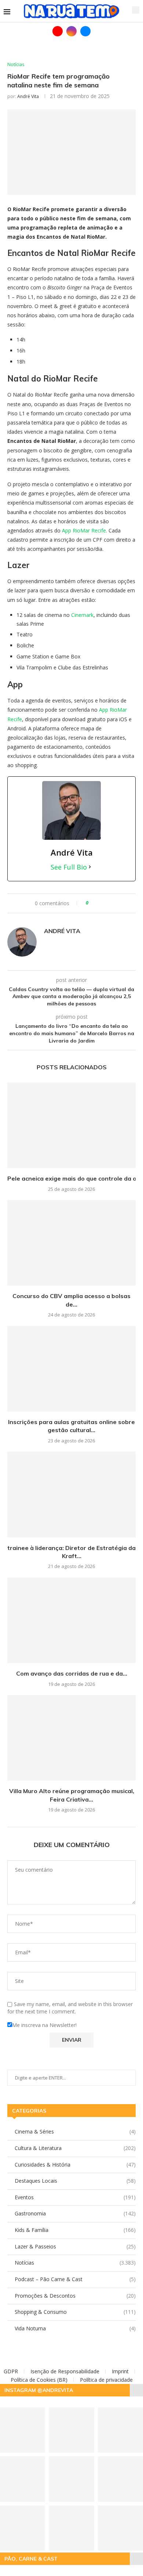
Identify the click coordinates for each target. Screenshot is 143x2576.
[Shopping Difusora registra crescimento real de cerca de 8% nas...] (71, 2528)
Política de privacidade (106, 2380)
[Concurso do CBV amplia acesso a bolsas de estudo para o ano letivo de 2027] (71, 1243)
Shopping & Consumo (75, 2312)
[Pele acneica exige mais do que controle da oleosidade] (71, 1125)
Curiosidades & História (75, 2165)
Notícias (75, 2263)
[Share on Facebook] (97, 903)
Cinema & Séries (75, 2131)
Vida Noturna (75, 2328)
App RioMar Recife (84, 530)
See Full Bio (69, 867)
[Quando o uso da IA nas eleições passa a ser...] (71, 2479)
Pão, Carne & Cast (31, 2559)
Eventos (75, 2197)
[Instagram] (71, 31)
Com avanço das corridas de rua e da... (72, 1673)
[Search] (136, 10)
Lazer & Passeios (75, 2246)
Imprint (120, 2371)
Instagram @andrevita (39, 2390)
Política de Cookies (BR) (39, 2380)
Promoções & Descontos (75, 2296)
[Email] (85, 31)
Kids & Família (75, 2230)
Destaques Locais (75, 2181)
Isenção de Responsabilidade (65, 2371)
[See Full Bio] (90, 867)
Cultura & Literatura (75, 2148)
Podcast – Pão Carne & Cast (75, 2279)
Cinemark (82, 615)
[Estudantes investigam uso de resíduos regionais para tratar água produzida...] (71, 2430)
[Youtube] (58, 31)
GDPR (11, 2371)
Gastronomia (75, 2213)
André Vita (28, 96)
